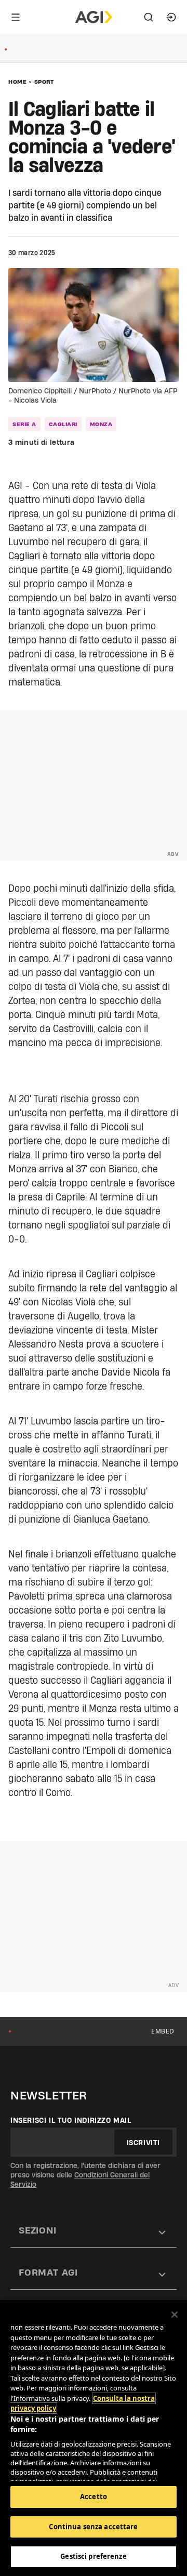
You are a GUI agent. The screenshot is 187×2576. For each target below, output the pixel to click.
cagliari (63, 424)
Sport (44, 82)
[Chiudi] (175, 2315)
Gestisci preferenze (93, 2556)
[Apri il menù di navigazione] (16, 17)
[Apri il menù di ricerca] (149, 17)
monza (101, 424)
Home (17, 82)
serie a (24, 424)
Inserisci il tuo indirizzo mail (71, 2120)
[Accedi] (171, 17)
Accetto (94, 2496)
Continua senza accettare (93, 2527)
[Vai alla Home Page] (94, 17)
